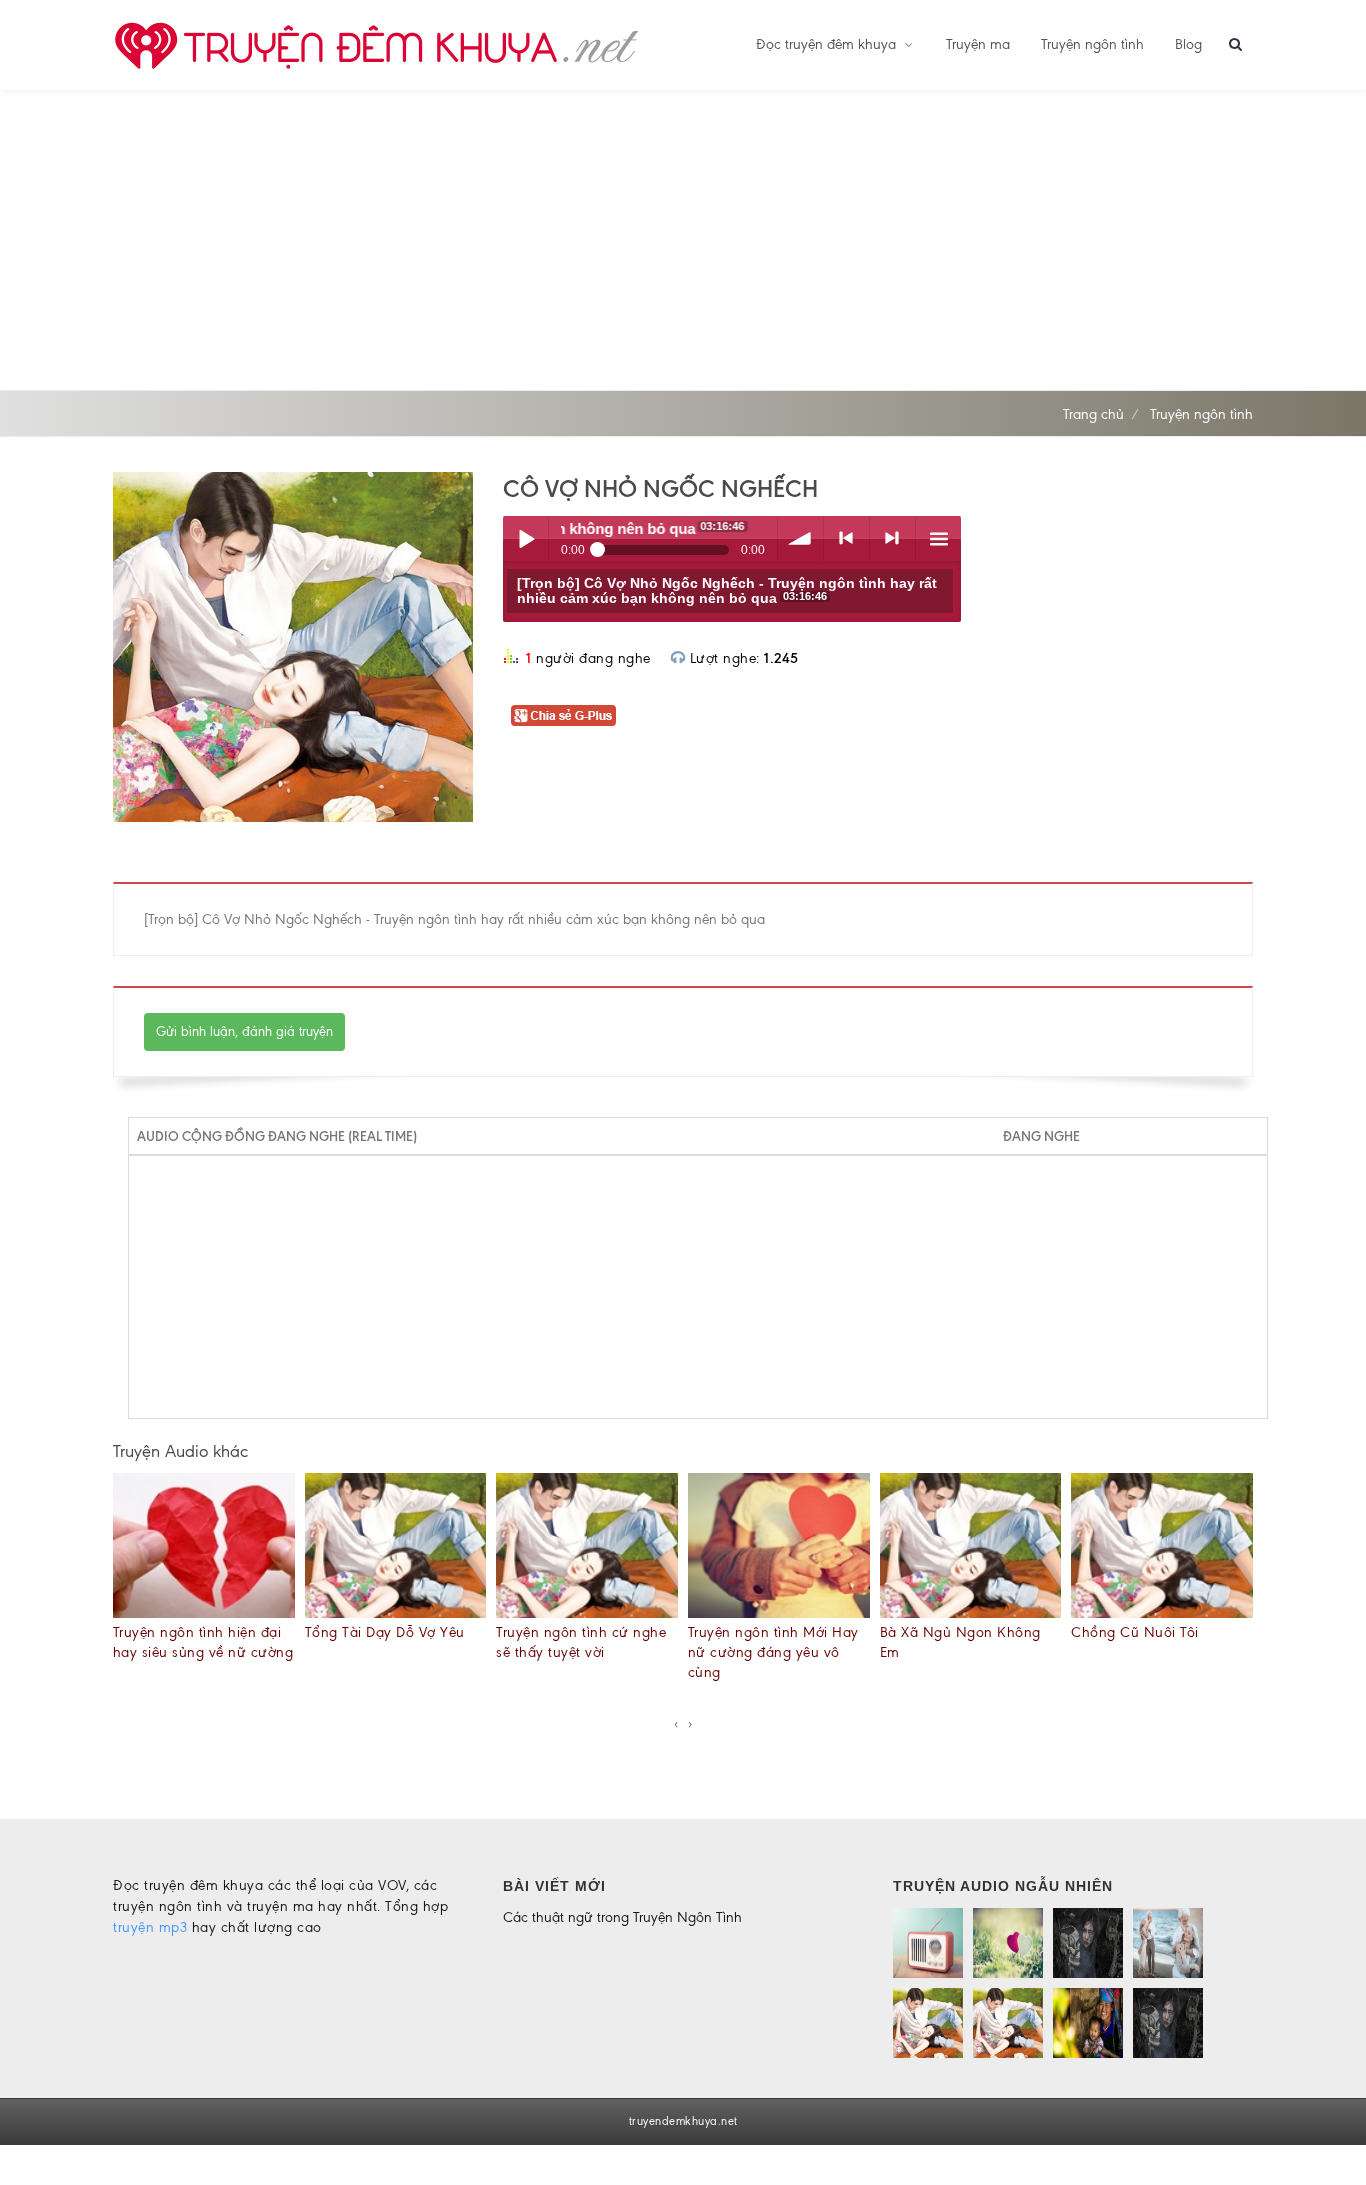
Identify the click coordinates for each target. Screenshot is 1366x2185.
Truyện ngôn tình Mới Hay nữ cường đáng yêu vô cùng (773, 1652)
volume (800, 538)
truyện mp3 (150, 1927)
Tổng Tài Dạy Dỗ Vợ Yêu (385, 1632)
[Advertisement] (683, 240)
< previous (846, 538)
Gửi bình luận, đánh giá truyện (244, 1031)
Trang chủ (1093, 414)
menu (938, 538)
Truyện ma (978, 44)
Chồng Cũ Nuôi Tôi (1135, 1632)
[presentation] (676, 1723)
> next (892, 538)
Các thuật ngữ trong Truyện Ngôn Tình (622, 1917)
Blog (1188, 44)
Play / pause (525, 538)
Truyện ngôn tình (1092, 44)
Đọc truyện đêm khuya (828, 44)
